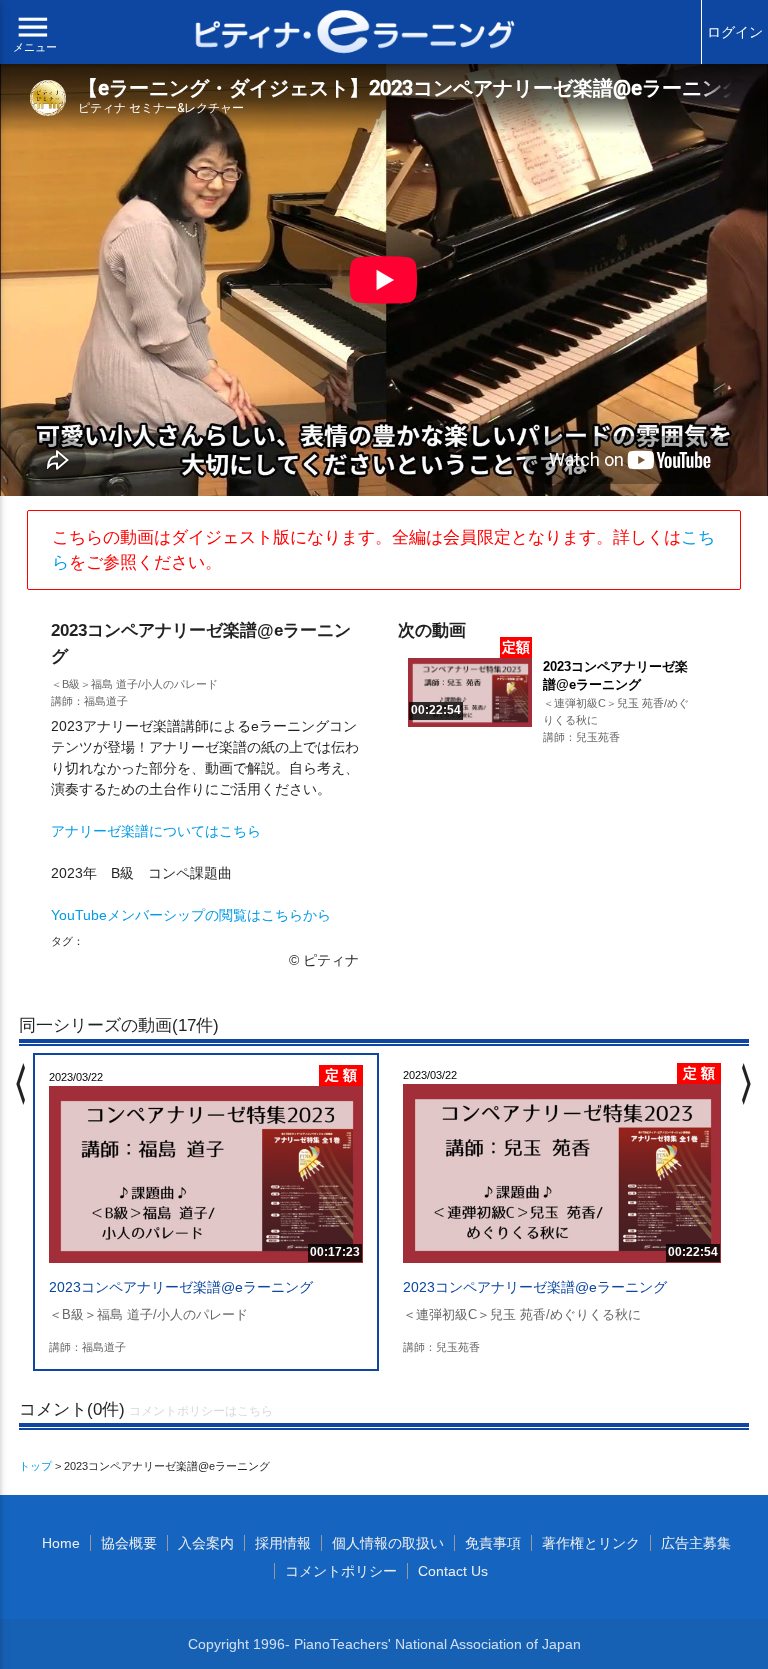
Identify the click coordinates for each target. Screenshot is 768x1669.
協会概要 (129, 1543)
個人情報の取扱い (388, 1543)
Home (61, 1543)
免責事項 (493, 1543)
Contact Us (453, 1571)
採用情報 (283, 1543)
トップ (35, 1466)
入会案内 (206, 1543)
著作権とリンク (591, 1543)
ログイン (735, 32)
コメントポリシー (341, 1571)
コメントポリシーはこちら (201, 1411)
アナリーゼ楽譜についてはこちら (156, 831)
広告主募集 (696, 1543)
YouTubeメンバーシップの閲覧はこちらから (191, 915)
